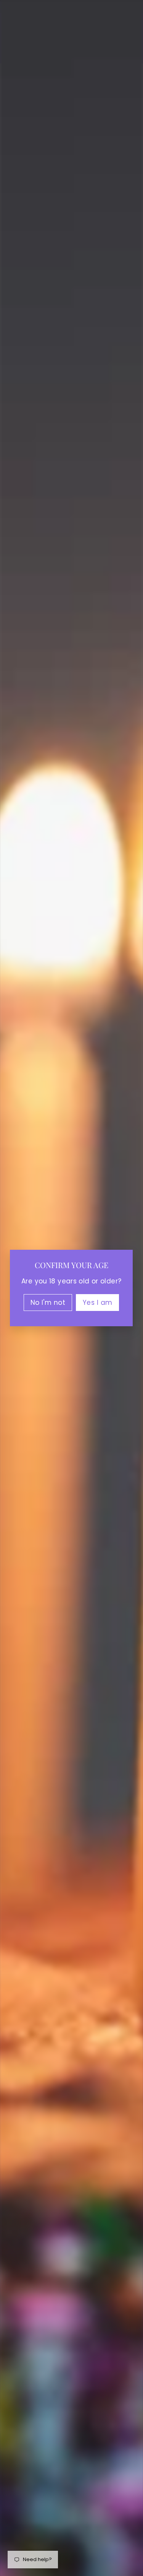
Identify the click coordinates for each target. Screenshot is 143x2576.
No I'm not (48, 1303)
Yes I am (97, 1303)
